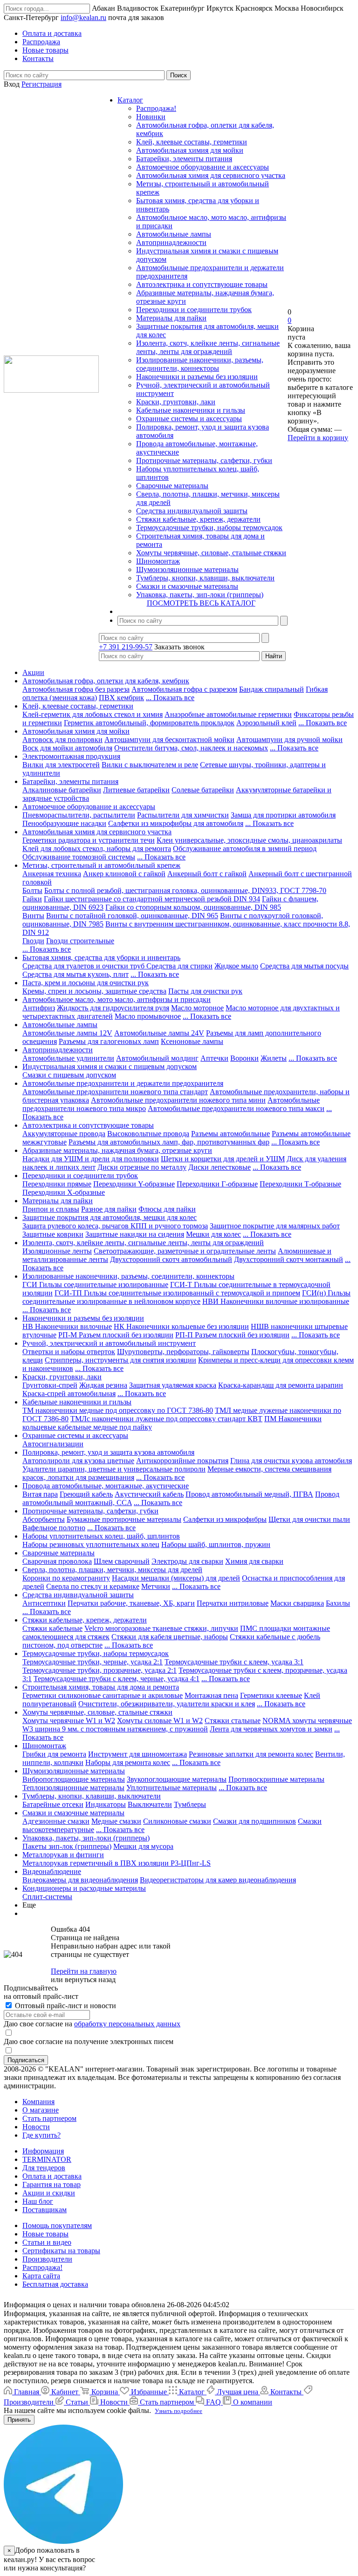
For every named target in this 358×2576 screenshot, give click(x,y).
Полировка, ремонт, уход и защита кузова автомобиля (108, 1452)
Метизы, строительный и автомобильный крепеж (101, 865)
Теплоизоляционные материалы (73, 1788)
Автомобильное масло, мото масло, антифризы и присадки (117, 999)
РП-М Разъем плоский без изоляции (116, 1335)
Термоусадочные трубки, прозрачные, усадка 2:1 (100, 1670)
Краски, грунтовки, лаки (176, 402)
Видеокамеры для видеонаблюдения (80, 1880)
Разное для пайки (109, 1209)
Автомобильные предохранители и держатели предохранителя (123, 1083)
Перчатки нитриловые (233, 1603)
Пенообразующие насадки (64, 823)
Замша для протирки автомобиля (283, 815)
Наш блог (38, 2201)
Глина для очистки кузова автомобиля (291, 1461)
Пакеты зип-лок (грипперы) (67, 1846)
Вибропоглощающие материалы (74, 1779)
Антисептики (44, 1603)
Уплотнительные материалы (172, 1788)
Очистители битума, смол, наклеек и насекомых (191, 748)
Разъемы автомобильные (231, 1134)
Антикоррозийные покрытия (182, 1461)
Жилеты (274, 1058)
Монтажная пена (211, 1695)
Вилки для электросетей (61, 765)
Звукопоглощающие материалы (177, 1779)
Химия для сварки (254, 1561)
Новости (36, 2127)
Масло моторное (197, 1008)
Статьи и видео (47, 2242)
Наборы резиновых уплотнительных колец (91, 1544)
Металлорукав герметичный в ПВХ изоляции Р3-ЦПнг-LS (117, 1863)
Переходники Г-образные (217, 1184)
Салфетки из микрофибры (225, 1519)
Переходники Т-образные (300, 1184)
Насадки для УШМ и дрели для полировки (91, 1159)
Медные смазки (116, 1821)
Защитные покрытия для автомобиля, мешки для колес (110, 1217)
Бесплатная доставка (55, 2284)
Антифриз (39, 1008)
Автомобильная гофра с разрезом (184, 689)
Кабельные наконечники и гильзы (191, 410)
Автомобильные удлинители (68, 1058)
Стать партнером (49, 2118)
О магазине (41, 2110)
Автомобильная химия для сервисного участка (211, 175)
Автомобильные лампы (174, 234)
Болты (32, 890)
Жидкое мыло (236, 966)
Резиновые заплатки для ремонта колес (251, 1754)
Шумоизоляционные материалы (187, 569)
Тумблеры (190, 1804)
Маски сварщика (297, 1603)
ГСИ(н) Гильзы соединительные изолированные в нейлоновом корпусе (186, 1297)
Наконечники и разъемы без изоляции (197, 377)
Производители (47, 2259)
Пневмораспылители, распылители (79, 815)
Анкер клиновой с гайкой (124, 874)
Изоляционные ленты (57, 1251)
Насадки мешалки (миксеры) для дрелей (176, 1578)
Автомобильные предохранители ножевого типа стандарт (115, 1092)
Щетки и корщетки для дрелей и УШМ (223, 1159)
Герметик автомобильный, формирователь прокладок (149, 723)
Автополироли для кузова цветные (78, 1461)
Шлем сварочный (122, 1561)
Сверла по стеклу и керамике (93, 1586)
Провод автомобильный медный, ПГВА (249, 1494)
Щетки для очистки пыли (309, 1519)
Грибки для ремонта (54, 1754)
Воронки (244, 1058)
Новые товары (45, 2234)
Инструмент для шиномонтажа (138, 1754)
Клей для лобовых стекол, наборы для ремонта (97, 848)
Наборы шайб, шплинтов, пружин (216, 1544)
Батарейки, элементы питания (184, 159)
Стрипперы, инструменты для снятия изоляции (120, 1360)
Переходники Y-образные (134, 1184)
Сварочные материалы (172, 486)
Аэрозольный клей (266, 723)
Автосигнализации (53, 1444)
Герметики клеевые (271, 1695)
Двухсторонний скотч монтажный (289, 1259)
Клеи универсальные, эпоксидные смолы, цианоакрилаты (249, 840)
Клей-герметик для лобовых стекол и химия (93, 714)
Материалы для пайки (171, 318)
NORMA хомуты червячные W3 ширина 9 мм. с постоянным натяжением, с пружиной (187, 1725)
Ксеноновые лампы (192, 1041)
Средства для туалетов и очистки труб (84, 966)
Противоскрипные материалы (276, 1779)
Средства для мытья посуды (304, 966)
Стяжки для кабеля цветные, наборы (170, 1637)
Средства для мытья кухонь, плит (76, 974)
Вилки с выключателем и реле (150, 765)
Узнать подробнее (179, 2411)
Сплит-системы (47, 1897)
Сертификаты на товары (61, 2251)
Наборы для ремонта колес (128, 1762)
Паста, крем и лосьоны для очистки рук (86, 983)
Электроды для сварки (187, 1561)
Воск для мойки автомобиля (67, 748)
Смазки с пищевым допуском (69, 1075)
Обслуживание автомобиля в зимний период (245, 848)
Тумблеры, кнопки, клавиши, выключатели (205, 578)
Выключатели (150, 1804)
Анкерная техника (52, 874)
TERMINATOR (47, 2159)
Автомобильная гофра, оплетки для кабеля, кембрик (106, 681)
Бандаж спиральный (272, 689)
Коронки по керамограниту (66, 1578)
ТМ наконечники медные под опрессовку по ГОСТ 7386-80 (118, 1410)
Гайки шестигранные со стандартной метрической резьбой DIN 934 (152, 899)
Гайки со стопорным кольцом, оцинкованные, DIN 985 (193, 907)
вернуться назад (90, 1980)
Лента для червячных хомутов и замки (271, 1729)
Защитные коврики (53, 1234)
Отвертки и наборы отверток (69, 1352)
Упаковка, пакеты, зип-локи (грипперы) (200, 595)
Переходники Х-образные (64, 1192)
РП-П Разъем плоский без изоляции (232, 1335)
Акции (33, 672)
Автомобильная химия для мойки (190, 150)
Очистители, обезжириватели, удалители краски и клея (167, 1704)
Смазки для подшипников (255, 1821)
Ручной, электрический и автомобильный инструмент (109, 1343)
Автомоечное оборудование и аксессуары (203, 167)
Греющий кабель (86, 1494)
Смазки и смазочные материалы (187, 586)
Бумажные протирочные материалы (124, 1519)
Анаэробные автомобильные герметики (228, 714)
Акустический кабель (149, 1494)
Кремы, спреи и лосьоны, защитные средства (94, 991)
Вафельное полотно (54, 1528)
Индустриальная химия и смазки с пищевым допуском (110, 1067)
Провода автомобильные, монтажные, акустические (106, 1486)
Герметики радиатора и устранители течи (89, 840)
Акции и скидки (49, 2193)
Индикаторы (106, 1804)
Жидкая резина (103, 1385)
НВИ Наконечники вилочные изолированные (276, 1301)
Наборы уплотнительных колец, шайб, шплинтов (101, 1536)
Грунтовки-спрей (50, 1385)
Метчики (156, 1586)
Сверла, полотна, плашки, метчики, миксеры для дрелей (112, 1570)
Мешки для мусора (143, 1846)
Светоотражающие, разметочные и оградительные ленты (185, 1251)
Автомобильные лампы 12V (67, 1033)
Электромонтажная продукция (71, 756)
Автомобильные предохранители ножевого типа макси (236, 1108)
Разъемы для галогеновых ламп (109, 1041)
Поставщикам (45, 2210)
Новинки (151, 117)
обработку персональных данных (127, 2024)
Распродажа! (156, 108)
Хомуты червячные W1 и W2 (69, 1721)
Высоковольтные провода (148, 1134)
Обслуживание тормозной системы (79, 857)
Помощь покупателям (57, 2225)
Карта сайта (41, 2276)
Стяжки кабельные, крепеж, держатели (198, 519)
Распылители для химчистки (183, 815)
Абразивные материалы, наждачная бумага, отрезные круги (117, 1150)
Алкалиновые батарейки (62, 790)
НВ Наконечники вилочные (67, 1326)
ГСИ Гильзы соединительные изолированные (95, 1285)
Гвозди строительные (80, 941)
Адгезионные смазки (56, 1821)
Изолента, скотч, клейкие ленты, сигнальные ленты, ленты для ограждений (208, 347)
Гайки (32, 899)
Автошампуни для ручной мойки (289, 739)
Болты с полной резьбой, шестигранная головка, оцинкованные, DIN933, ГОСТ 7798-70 (185, 890)
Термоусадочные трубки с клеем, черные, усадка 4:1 (117, 1679)
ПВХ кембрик (121, 698)
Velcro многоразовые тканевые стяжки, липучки (161, 1628)
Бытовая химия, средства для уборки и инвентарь (101, 957)
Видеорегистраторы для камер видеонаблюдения (218, 1880)
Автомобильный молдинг (157, 1058)
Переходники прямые (57, 1184)
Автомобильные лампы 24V (159, 1033)
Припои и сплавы (51, 1209)
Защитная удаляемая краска (173, 1385)
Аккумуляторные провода (64, 1134)
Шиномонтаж (158, 561)
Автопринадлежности (171, 242)
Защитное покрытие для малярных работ (275, 1226)
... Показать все (170, 698)
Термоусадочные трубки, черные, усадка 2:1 (93, 1662)
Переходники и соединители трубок (194, 310)
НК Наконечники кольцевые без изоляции (181, 1326)
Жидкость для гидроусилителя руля (113, 1008)
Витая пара (40, 1494)
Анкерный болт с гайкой (207, 874)
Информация (43, 2151)
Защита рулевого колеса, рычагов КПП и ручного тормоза (115, 1226)
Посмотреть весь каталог (201, 603)
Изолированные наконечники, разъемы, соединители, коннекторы (200, 364)
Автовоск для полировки (62, 739)
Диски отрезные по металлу (142, 1167)
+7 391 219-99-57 (126, 647)
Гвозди (33, 941)
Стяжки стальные (233, 1721)
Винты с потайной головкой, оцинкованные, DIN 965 (132, 916)
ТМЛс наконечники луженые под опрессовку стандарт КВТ (166, 1419)
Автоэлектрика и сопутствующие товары (202, 284)
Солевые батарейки (203, 790)
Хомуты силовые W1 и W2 (160, 1721)
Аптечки (214, 1058)
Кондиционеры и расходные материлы (84, 1888)
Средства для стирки (179, 966)
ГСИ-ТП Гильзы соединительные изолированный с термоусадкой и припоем (177, 1293)
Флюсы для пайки (167, 1209)
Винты (33, 916)
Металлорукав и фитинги (63, 1855)
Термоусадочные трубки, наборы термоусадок (209, 528)
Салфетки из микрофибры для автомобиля (176, 823)
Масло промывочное (148, 1016)
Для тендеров (44, 2168)
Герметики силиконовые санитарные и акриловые (103, 1695)
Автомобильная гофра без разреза (76, 689)
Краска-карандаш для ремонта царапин (281, 1385)
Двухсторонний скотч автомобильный (171, 1259)
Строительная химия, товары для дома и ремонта (101, 1687)
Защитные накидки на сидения (135, 1234)
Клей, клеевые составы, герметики (192, 142)
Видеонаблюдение (52, 1871)
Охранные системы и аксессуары (189, 419)
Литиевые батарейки (136, 790)
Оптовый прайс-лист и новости (65, 2006)
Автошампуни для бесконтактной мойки (169, 739)
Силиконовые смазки (177, 1821)
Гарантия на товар (52, 2184)
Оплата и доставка (52, 2176)
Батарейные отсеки (53, 1804)
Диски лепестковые (220, 1167)
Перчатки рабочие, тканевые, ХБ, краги (131, 1603)
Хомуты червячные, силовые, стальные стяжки (211, 553)
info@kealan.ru (83, 17)
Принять (19, 2420)
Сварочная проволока (57, 1561)
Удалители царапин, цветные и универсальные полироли (114, 1469)
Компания (38, 2102)
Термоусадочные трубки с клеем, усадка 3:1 (234, 1662)
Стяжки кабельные (52, 1628)
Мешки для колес (213, 1234)
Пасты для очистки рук (205, 991)
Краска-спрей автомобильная (69, 1394)
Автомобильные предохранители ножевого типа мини (178, 1100)
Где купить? (41, 2135)
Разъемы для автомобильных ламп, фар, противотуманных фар (169, 1142)
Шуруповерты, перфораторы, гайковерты (183, 1352)
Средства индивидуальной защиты (192, 511)
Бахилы (338, 1603)
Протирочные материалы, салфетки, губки (204, 460)
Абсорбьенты (44, 1519)
